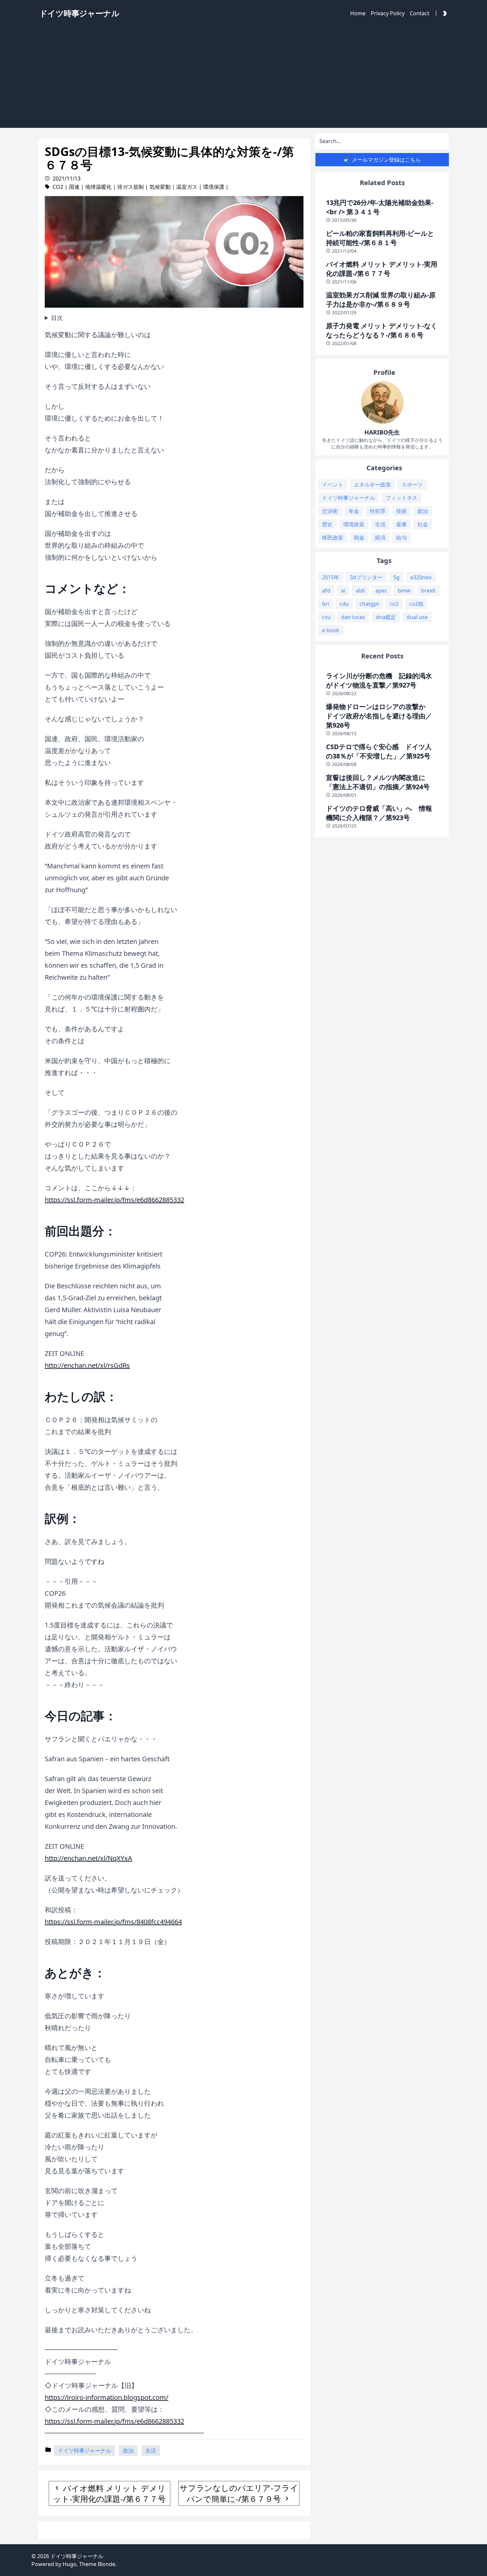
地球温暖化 (98, 187)
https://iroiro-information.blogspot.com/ (107, 2397)
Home (358, 13)
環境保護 (214, 187)
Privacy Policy (388, 13)
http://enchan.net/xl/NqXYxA (88, 1858)
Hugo (70, 2564)
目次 (57, 318)
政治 (128, 2450)
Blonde (107, 2564)
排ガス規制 (131, 187)
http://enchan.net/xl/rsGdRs (87, 1365)
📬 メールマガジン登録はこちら (382, 160)
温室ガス (187, 187)
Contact (420, 13)
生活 (151, 2450)
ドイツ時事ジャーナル (84, 2450)
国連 (74, 187)
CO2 (58, 187)
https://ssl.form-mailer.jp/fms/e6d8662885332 (114, 1200)
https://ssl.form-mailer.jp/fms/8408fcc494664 (113, 1922)
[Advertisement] (243, 78)
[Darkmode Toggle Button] (443, 13)
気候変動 (160, 187)
